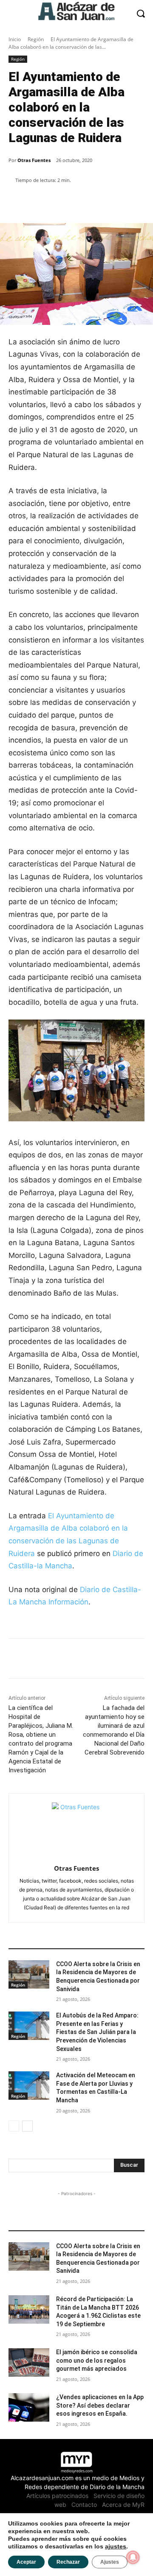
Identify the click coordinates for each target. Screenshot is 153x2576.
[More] (104, 202)
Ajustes (110, 2562)
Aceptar (26, 2562)
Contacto (84, 2505)
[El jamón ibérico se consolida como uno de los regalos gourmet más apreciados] (29, 2362)
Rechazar (68, 2562)
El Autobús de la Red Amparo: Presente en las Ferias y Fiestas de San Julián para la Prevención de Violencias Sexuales (97, 2032)
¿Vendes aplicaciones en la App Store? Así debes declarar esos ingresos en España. (100, 2405)
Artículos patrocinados (57, 2496)
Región (36, 39)
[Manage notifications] (133, 2557)
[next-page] (27, 2126)
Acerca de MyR (123, 2505)
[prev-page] (14, 2126)
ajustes (116, 2546)
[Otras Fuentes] (77, 1827)
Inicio (15, 39)
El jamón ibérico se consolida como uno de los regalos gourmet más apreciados (97, 2360)
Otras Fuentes (34, 160)
